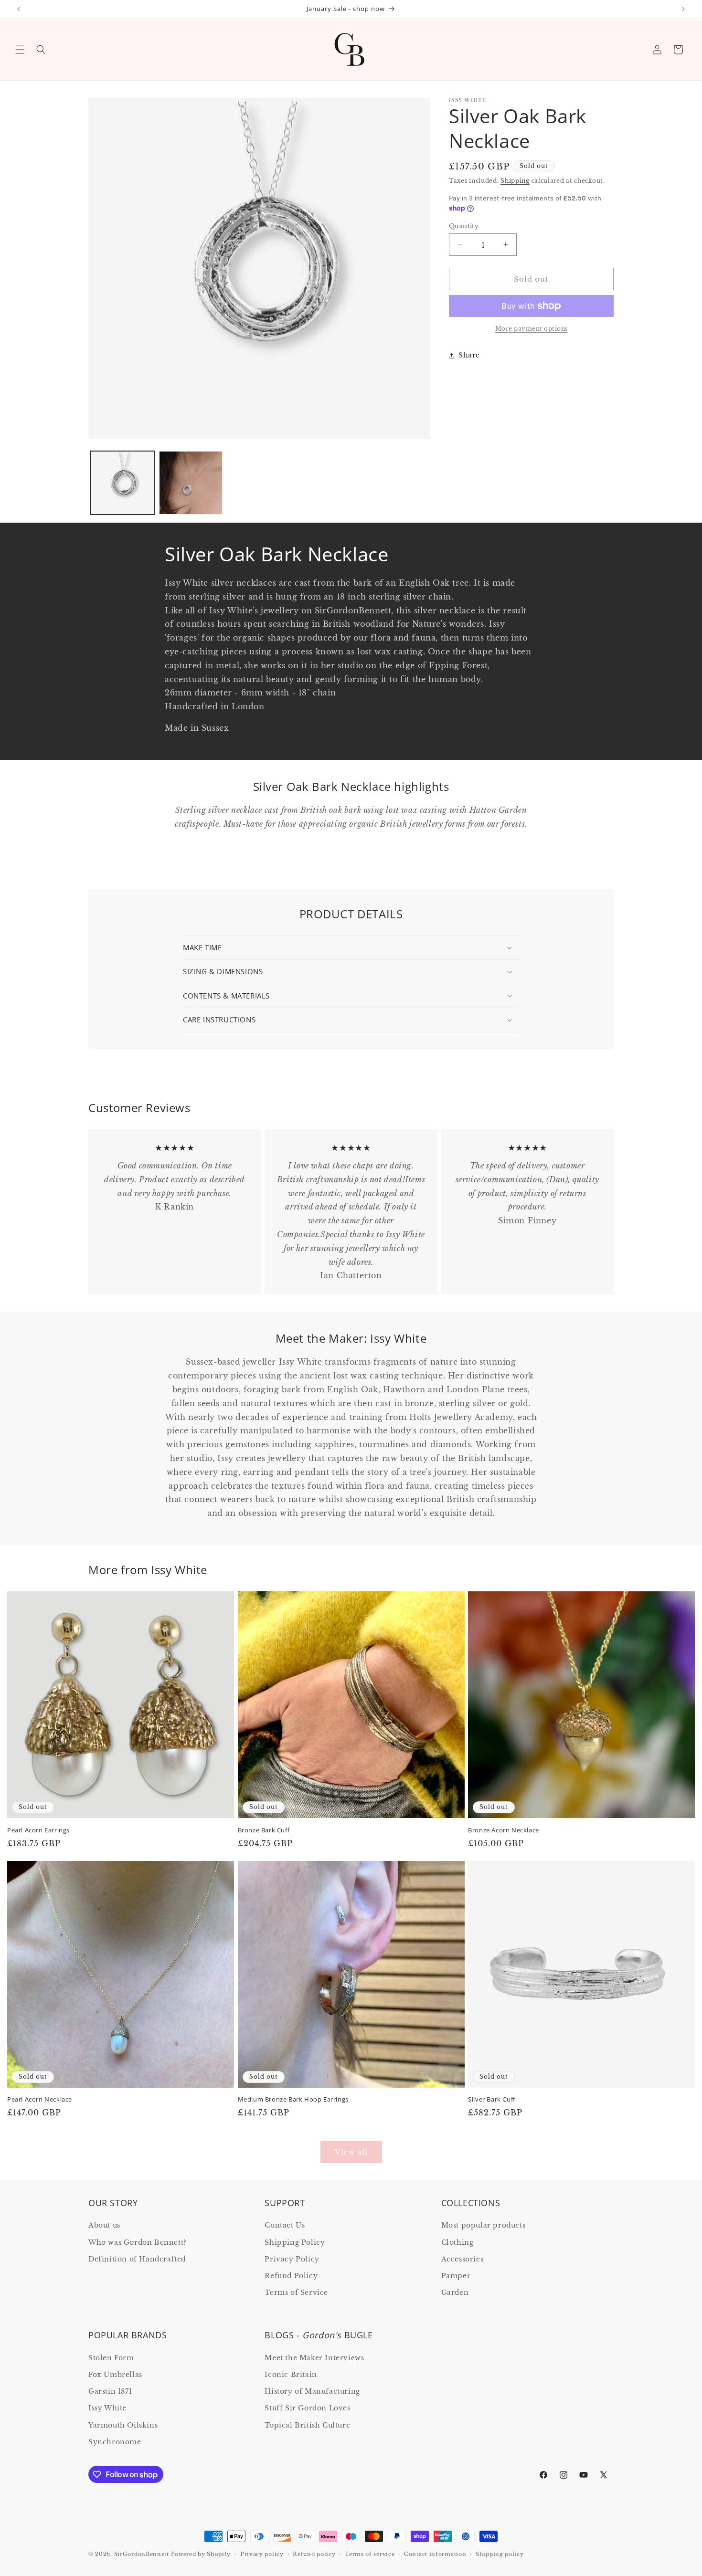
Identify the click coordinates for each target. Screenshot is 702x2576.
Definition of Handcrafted (137, 2259)
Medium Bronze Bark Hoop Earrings (293, 2099)
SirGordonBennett (142, 2554)
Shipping (515, 181)
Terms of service (370, 2554)
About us (104, 2225)
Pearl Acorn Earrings (38, 1830)
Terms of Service (296, 2292)
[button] (20, 50)
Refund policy (314, 2554)
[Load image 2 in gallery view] (191, 483)
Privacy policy (262, 2554)
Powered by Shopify (201, 2554)
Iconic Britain (291, 2375)
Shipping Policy (295, 2242)
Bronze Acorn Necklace (504, 1830)
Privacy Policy (292, 2259)
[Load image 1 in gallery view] (122, 483)
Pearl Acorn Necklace (40, 2099)
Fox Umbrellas (115, 2375)
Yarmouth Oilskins (123, 2425)
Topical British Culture (307, 2425)
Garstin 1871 (110, 2391)
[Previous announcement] (19, 9)
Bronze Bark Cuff (264, 1830)
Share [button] (469, 355)
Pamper (456, 2276)
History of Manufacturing (312, 2391)
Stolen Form (111, 2358)
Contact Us (285, 2225)
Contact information (435, 2554)
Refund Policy (291, 2276)
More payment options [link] (532, 329)
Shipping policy (500, 2554)
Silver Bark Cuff (492, 2099)
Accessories (463, 2259)
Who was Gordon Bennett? (138, 2242)
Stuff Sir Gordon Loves (307, 2408)
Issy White (107, 2408)
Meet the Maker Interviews (314, 2358)
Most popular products (484, 2225)
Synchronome (115, 2442)
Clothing (457, 2242)
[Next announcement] (683, 9)
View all (351, 2152)
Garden (455, 2292)
